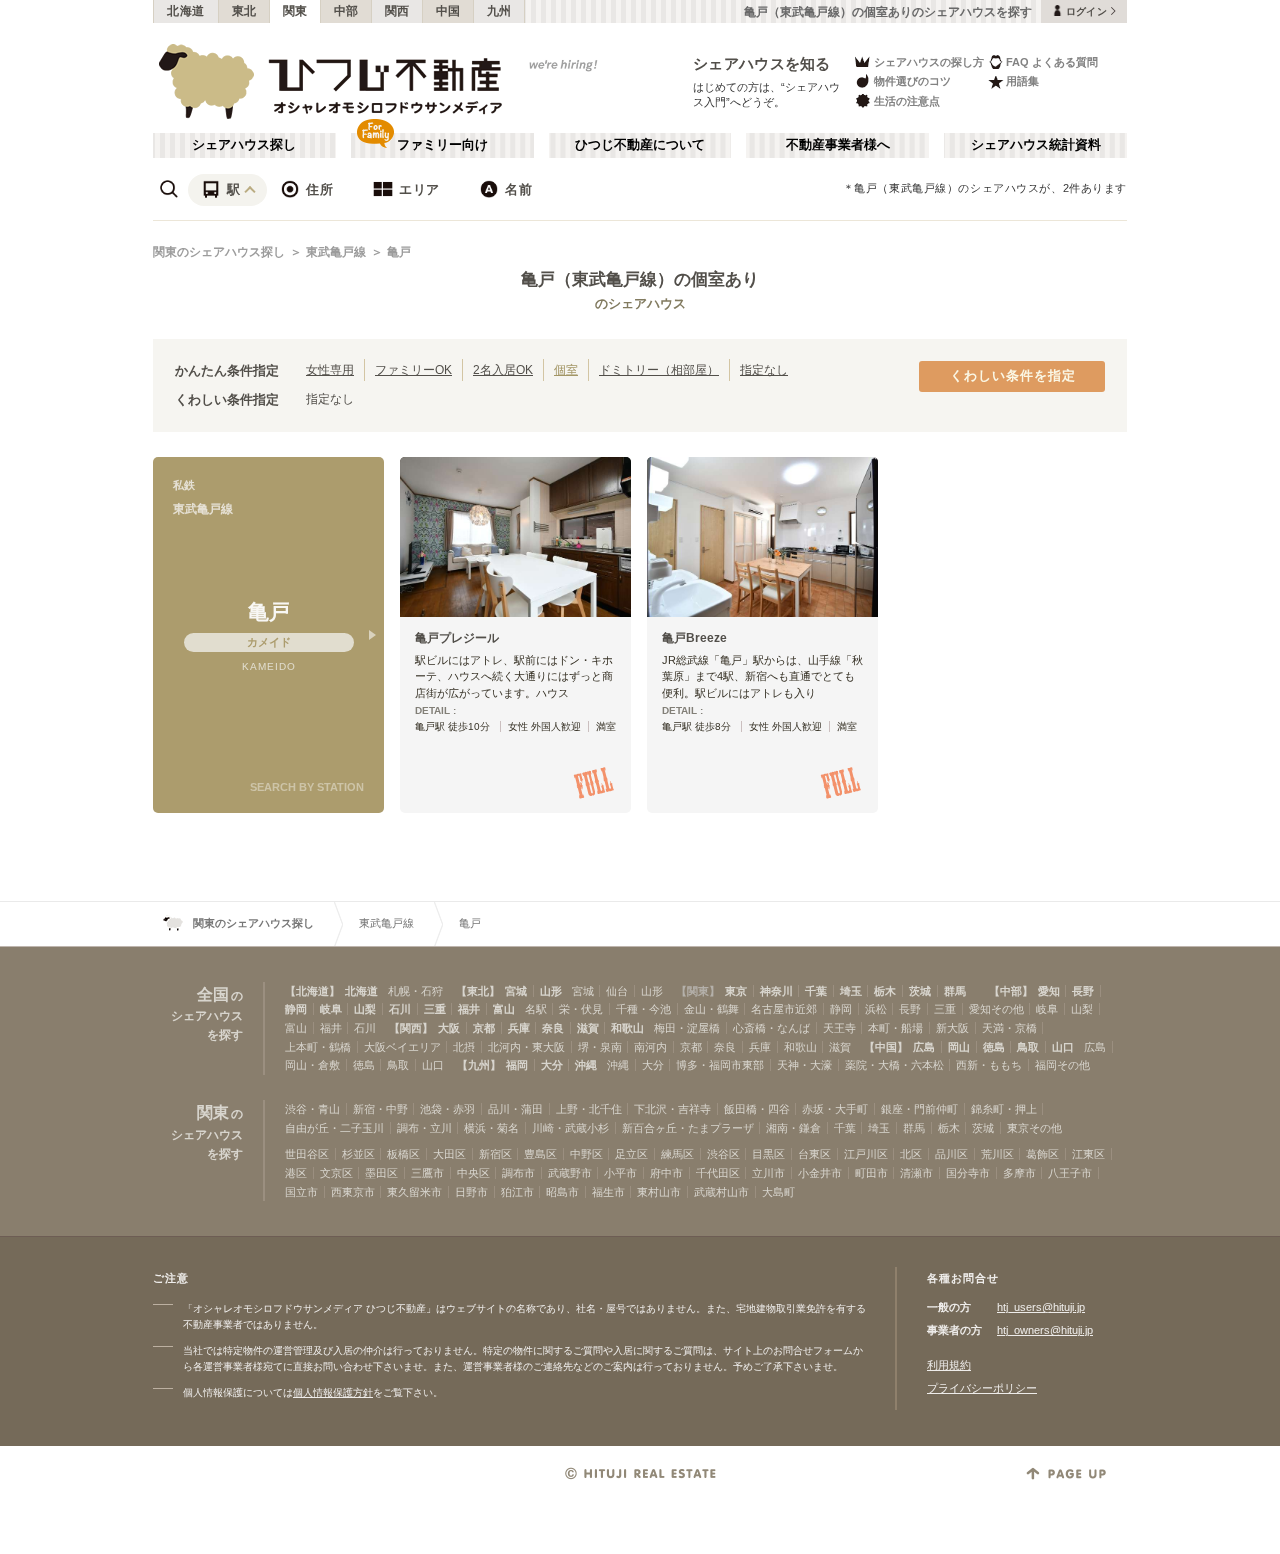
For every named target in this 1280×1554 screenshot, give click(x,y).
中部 (346, 11)
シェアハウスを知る (762, 63)
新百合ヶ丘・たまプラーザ (688, 1128)
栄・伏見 (581, 1009)
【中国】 (886, 1047)
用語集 (1022, 81)
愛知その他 (996, 1009)
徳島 (994, 1047)
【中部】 (1011, 991)
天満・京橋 (1009, 1028)
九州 (499, 11)
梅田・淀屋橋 (687, 1028)
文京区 (336, 1173)
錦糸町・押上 (1004, 1109)
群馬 (955, 991)
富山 (504, 1009)
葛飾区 (1042, 1154)
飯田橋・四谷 (757, 1109)
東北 (244, 11)
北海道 (186, 11)
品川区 (951, 1154)
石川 (400, 1009)
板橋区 (403, 1154)
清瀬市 (916, 1173)
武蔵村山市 (721, 1192)
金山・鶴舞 (711, 1009)
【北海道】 (312, 991)
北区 (911, 1154)
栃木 (885, 991)
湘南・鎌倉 (793, 1128)
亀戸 (399, 252)
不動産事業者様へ (838, 145)
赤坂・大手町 (835, 1109)
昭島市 (562, 1192)
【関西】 (411, 1028)
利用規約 (949, 1365)
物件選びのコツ (912, 81)
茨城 (920, 991)
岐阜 (331, 1009)
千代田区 (718, 1173)
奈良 (553, 1028)
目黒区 (768, 1154)
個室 (566, 369)
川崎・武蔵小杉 (570, 1128)
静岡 (296, 1009)
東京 (736, 991)
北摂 (464, 1047)
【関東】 (698, 991)
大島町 (778, 1192)
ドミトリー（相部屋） (659, 369)
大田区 (449, 1154)
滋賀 (588, 1028)
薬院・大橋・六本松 (894, 1065)
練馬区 (677, 1154)
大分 (552, 1065)
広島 (924, 1047)
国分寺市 (968, 1173)
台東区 (814, 1154)
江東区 (1088, 1154)
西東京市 (353, 1192)
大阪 (449, 1028)
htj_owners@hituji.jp (1045, 1330)
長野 (1083, 991)
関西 (397, 11)
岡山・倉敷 (312, 1065)
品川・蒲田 (515, 1109)
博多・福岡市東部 (720, 1065)
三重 (435, 1009)
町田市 (871, 1173)
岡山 (959, 1047)
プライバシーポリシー (982, 1388)
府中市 (666, 1173)
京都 (484, 1028)
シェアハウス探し (244, 145)
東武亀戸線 (336, 252)
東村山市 (659, 1192)
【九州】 (479, 1065)
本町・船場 (895, 1028)
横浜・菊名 (491, 1128)
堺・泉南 (600, 1047)
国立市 (301, 1192)
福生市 (608, 1192)
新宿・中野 (380, 1109)
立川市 (768, 1173)
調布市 (518, 1173)
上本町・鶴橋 (318, 1047)
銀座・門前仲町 (919, 1109)
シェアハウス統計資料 (1036, 145)
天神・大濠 (804, 1065)
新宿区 (495, 1154)
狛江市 (517, 1192)
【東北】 (478, 991)
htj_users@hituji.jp (1041, 1307)
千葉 (816, 991)
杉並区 (358, 1154)
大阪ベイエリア (402, 1047)
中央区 (473, 1173)
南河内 (650, 1047)
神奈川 (776, 991)
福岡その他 (1062, 1065)
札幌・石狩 (415, 991)
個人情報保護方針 (333, 1392)
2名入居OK (503, 369)
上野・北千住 (589, 1109)
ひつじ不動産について (640, 145)
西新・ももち (989, 1065)
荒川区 (997, 1154)
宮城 (516, 991)
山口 (1063, 1047)
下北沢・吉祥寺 (672, 1109)
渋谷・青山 (312, 1109)
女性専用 (330, 369)
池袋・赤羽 (447, 1109)
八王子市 (1070, 1173)
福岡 (517, 1065)
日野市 (471, 1192)
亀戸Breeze (694, 638)
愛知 (1049, 991)
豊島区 (540, 1154)
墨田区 (381, 1173)
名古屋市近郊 (784, 1009)
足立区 (631, 1154)
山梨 (365, 1009)
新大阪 (952, 1028)
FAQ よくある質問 (1052, 62)
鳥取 (1028, 1047)
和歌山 (627, 1028)
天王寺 (839, 1028)
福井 (469, 1009)
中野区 (586, 1154)
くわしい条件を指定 (1013, 376)
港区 (296, 1173)
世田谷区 (307, 1154)
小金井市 (820, 1173)
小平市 (620, 1173)
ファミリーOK (413, 369)
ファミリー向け (442, 145)
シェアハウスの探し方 (929, 62)
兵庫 (519, 1028)
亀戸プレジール (457, 638)
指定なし (764, 369)
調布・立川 (424, 1128)
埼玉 (851, 991)
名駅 (536, 1009)
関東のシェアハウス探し (219, 252)
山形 (551, 991)
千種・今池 (643, 1009)
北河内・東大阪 (526, 1047)
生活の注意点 (907, 101)
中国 (448, 11)
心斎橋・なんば (771, 1028)
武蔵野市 (570, 1173)
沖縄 (586, 1065)
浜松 (876, 1009)
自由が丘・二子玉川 (334, 1128)
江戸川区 (866, 1154)
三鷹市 (427, 1173)
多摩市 (1019, 1173)
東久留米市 (414, 1192)
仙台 (617, 991)
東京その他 (1034, 1128)
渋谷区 (723, 1154)
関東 (295, 11)
